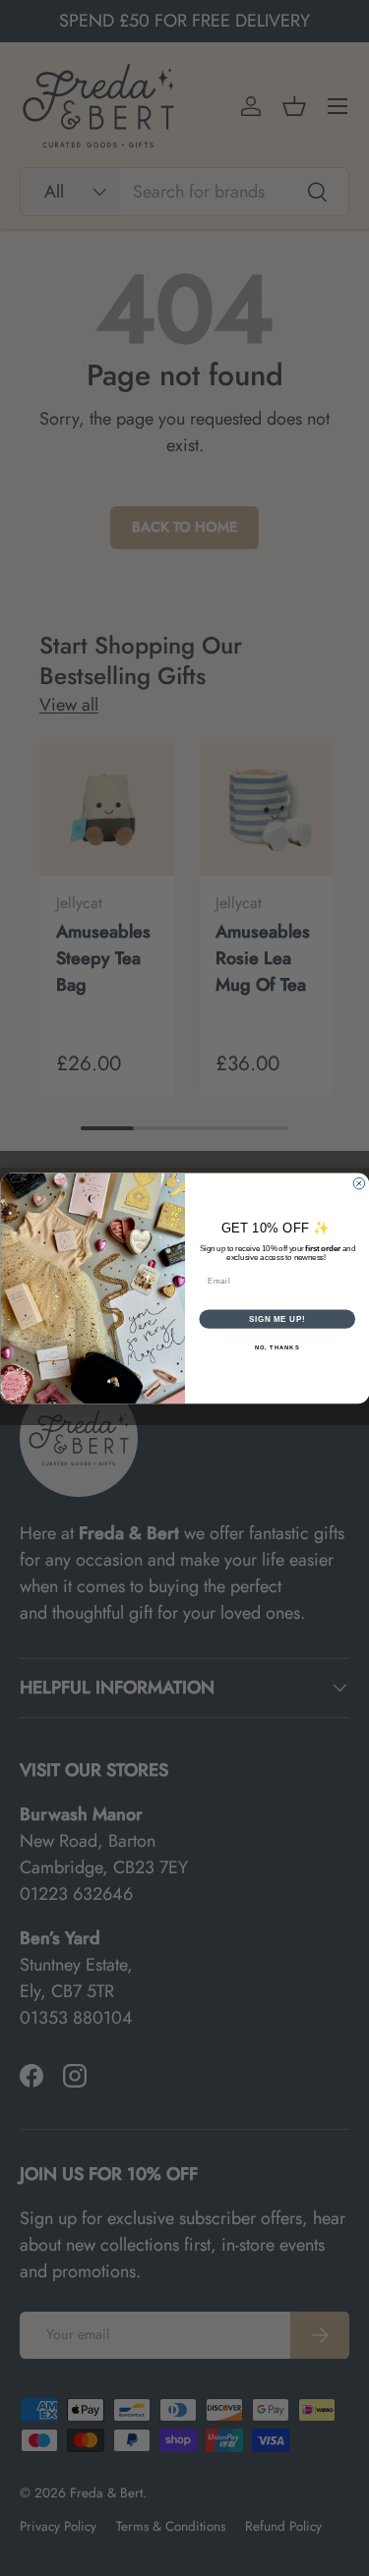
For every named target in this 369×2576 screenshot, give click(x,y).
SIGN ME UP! (277, 1318)
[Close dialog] (359, 1183)
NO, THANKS (277, 1347)
